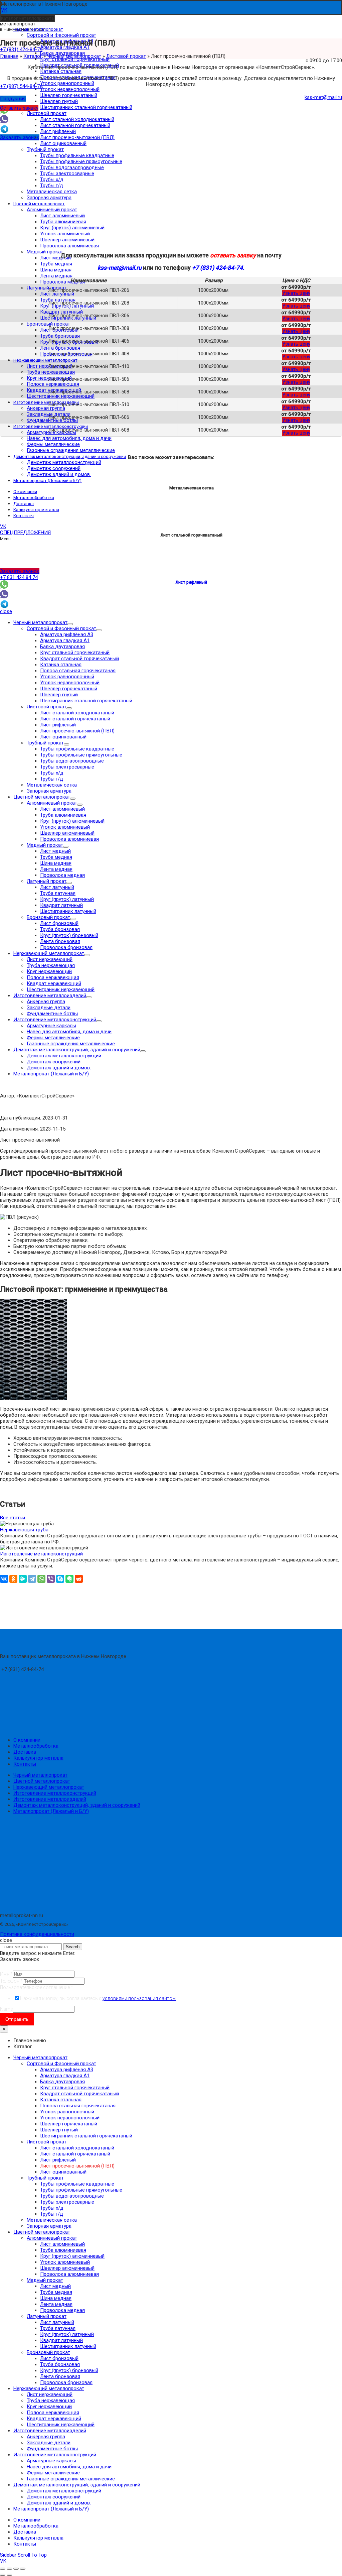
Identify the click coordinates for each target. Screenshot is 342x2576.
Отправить (17, 2019)
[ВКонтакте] (4, 1579)
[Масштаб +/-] (23, 2569)
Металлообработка (36, 1746)
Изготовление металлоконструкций (55, 1793)
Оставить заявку (19, 108)
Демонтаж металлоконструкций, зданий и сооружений (77, 1805)
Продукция (13, 99)
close (6, 611)
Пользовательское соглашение (37, 1987)
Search (73, 1947)
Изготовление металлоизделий (50, 1799)
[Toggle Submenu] (70, 624)
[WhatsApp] (41, 1579)
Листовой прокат (126, 56)
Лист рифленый (191, 582)
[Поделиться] (9, 2569)
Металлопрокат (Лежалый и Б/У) (51, 1811)
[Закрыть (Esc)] (3, 2569)
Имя (6, 1974)
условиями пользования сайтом (139, 1998)
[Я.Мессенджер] (23, 1579)
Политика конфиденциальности (37, 1934)
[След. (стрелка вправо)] (9, 2575)
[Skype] (60, 1579)
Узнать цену (296, 293)
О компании (27, 1740)
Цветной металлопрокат (42, 1781)
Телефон (11, 1981)
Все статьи (13, 1518)
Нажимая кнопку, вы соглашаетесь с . (98, 1998)
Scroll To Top (32, 2555)
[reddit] (79, 1579)
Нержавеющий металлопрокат (49, 1787)
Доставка (25, 1752)
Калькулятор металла (38, 1758)
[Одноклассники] (13, 1579)
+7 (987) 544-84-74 (21, 86)
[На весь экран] (16, 2569)
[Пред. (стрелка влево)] (3, 2575)
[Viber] (51, 1579)
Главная (9, 56)
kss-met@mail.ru (323, 97)
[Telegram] (32, 1579)
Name (6, 2009)
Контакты (25, 1764)
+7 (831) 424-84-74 (21, 49)
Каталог (33, 56)
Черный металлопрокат (74, 56)
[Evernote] (69, 1579)
